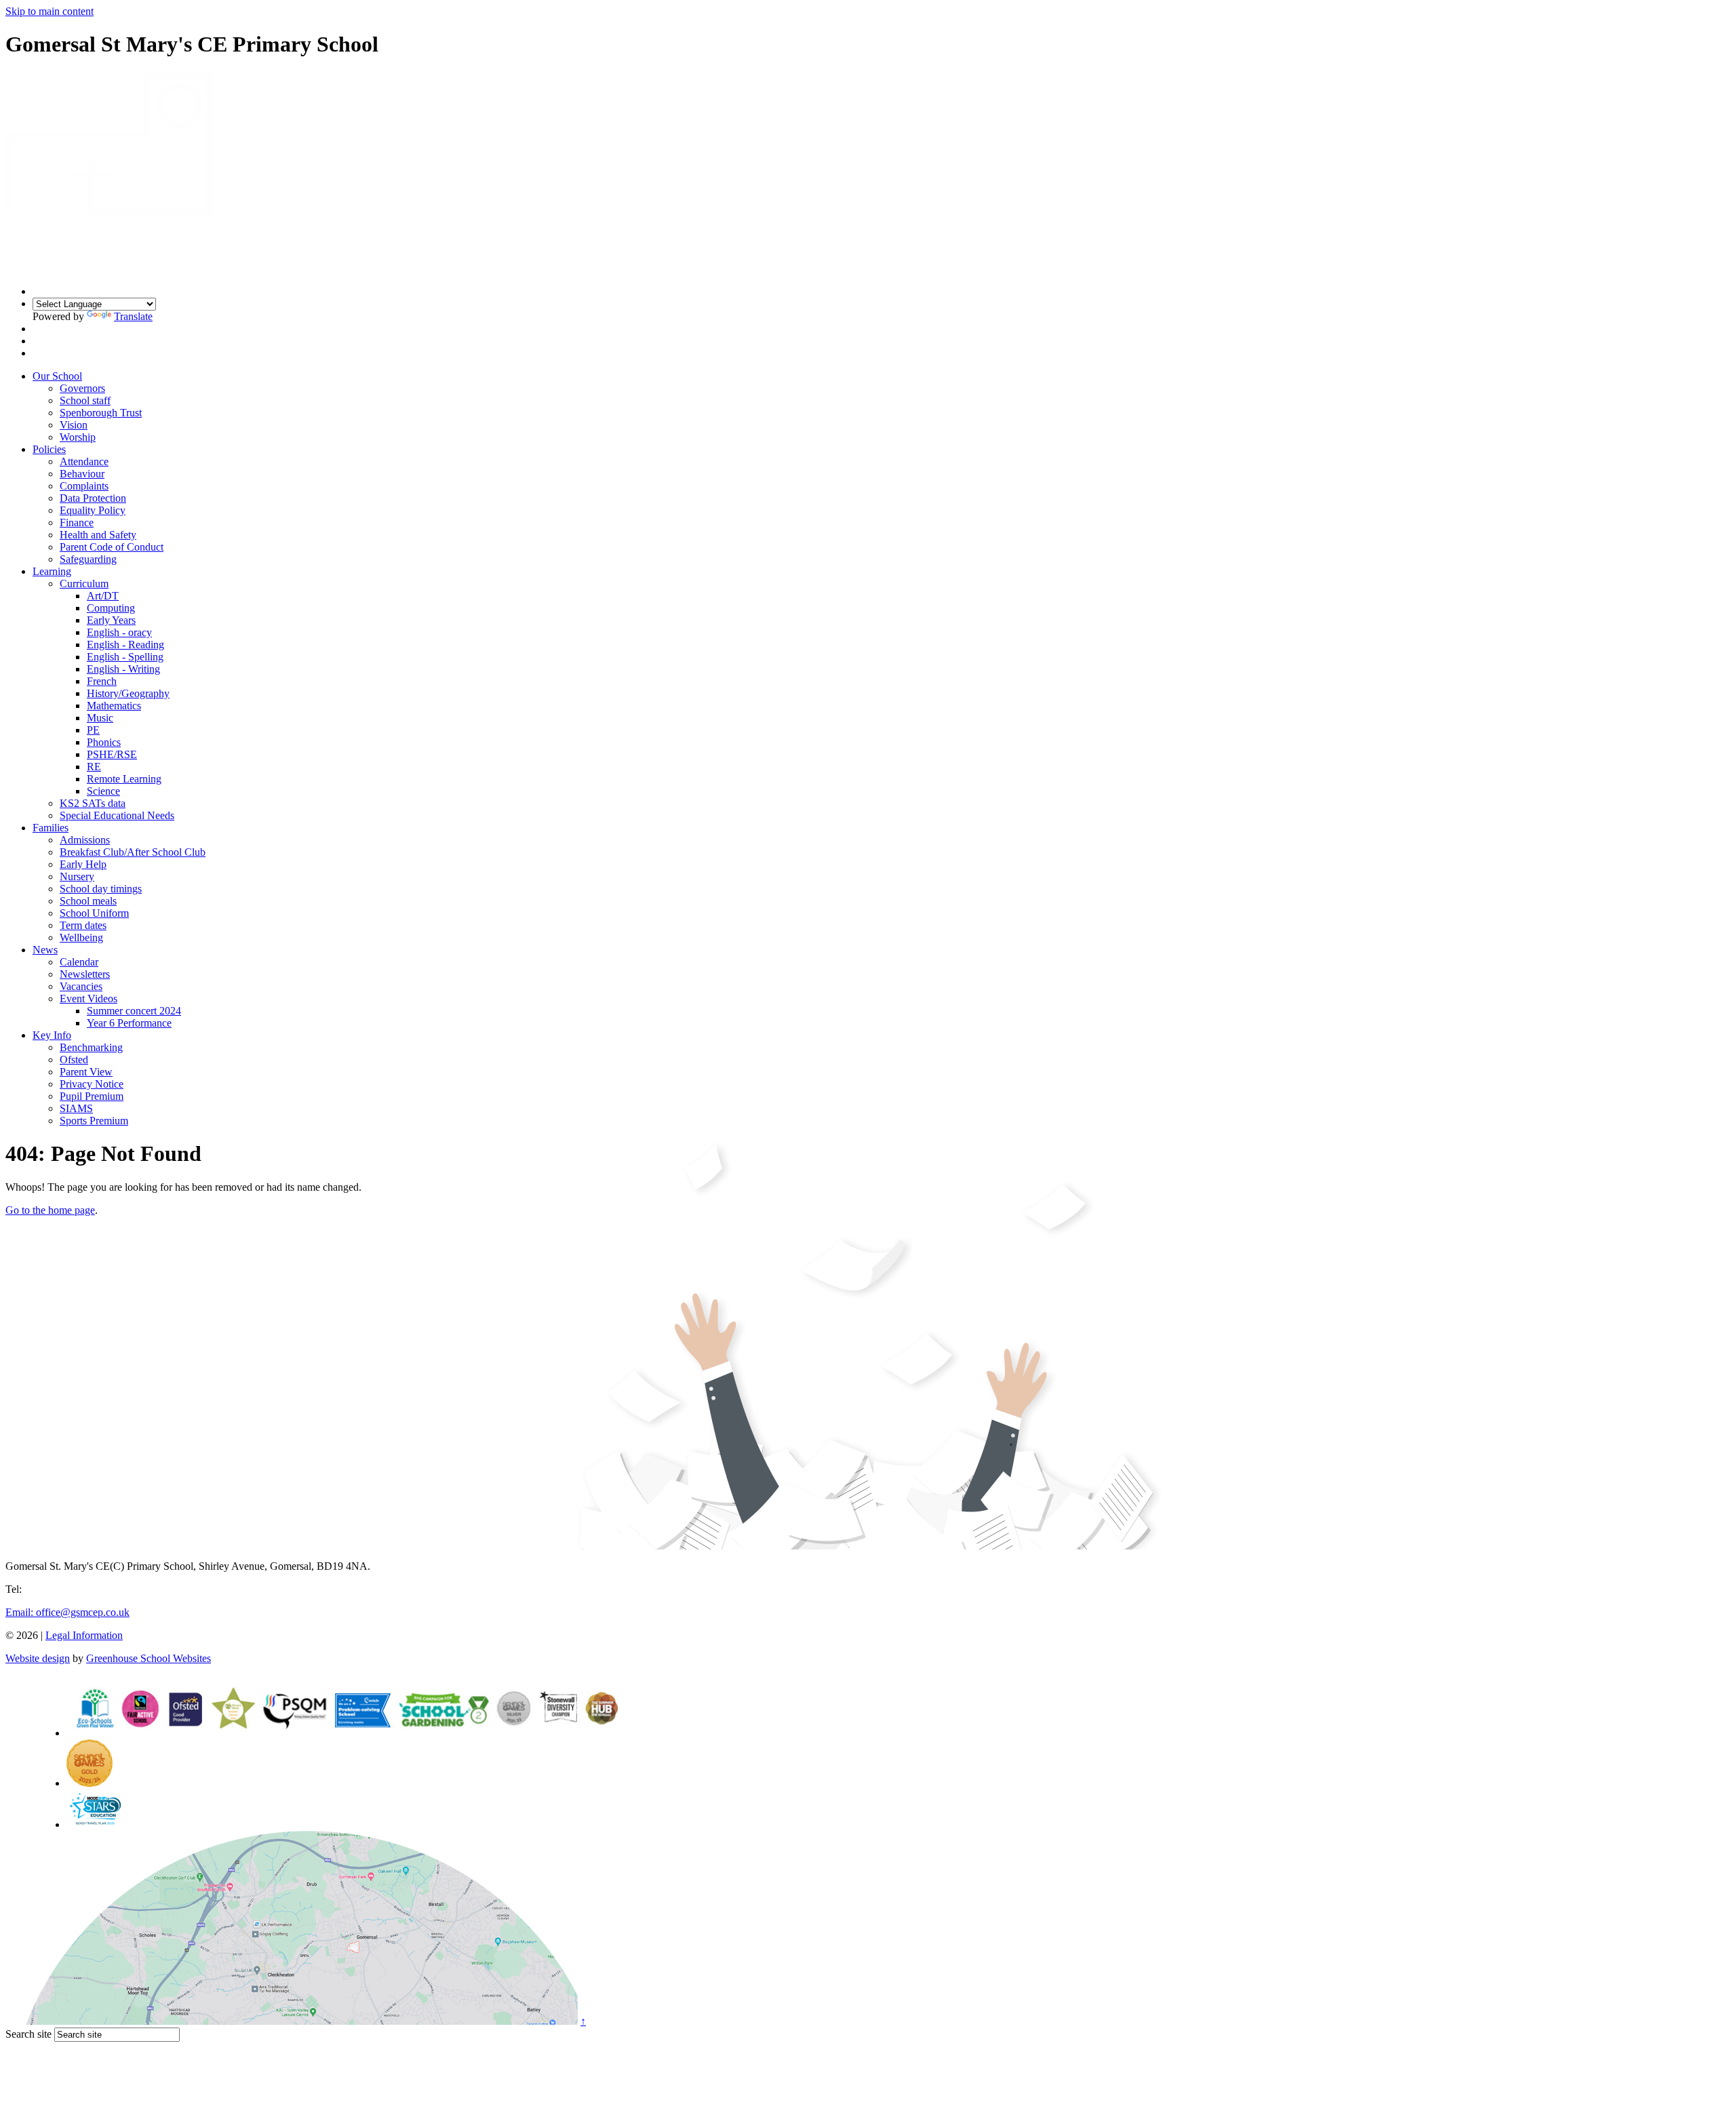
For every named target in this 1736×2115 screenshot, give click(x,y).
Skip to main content (50, 11)
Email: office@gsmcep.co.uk (67, 1612)
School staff (85, 400)
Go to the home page (50, 1210)
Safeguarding (88, 559)
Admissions (85, 840)
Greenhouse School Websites (149, 1658)
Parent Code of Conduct (112, 547)
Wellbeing (81, 937)
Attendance (84, 461)
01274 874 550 (57, 1589)
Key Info (52, 1035)
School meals (88, 901)
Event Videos (88, 999)
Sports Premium (94, 1121)
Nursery (77, 876)
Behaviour (82, 474)
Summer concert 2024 (134, 1011)
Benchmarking (91, 1047)
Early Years (111, 620)
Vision (74, 425)
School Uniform (94, 913)
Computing (111, 608)
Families (51, 828)
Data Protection (93, 498)
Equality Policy (93, 510)
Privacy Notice (92, 1084)
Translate (133, 316)
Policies (49, 449)
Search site (28, 2034)
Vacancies (81, 986)
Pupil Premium (92, 1096)
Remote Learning (124, 779)
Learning (52, 571)
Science (103, 791)
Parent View (86, 1072)
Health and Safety (98, 535)
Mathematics (114, 706)
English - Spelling (125, 657)
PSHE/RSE (112, 754)
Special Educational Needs (117, 815)
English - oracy (119, 632)
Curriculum (84, 584)
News (45, 950)
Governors (82, 388)
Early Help (83, 864)
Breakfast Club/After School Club (133, 852)
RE (94, 767)
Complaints (84, 486)
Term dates (83, 925)
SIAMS (76, 1108)
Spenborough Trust (101, 413)
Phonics (104, 742)
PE (93, 730)
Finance (77, 522)
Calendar (79, 962)
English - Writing (123, 669)
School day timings (101, 889)
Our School (57, 376)
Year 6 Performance (129, 1023)
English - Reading (125, 645)
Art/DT (103, 596)
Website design (38, 1658)
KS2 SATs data (93, 803)
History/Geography (128, 693)
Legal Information (84, 1635)
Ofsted (74, 1060)
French (102, 681)
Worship (78, 437)
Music (100, 718)
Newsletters (85, 974)
